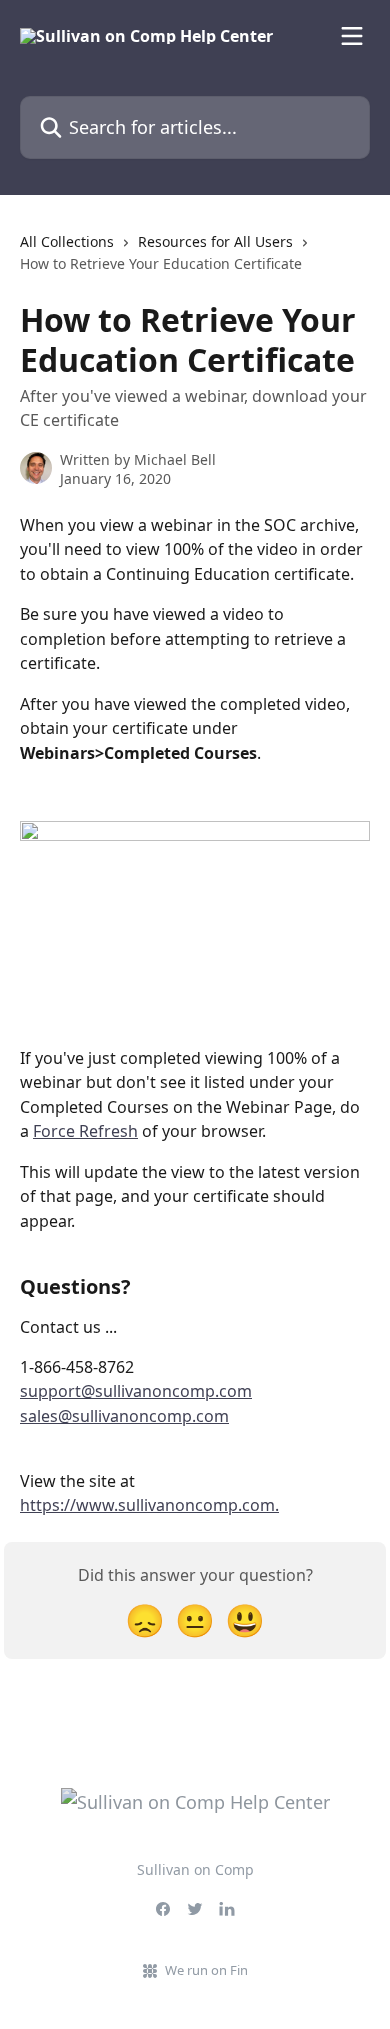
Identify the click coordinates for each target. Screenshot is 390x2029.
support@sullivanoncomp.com (136, 1391)
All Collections (67, 241)
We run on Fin (206, 1970)
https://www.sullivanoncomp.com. (149, 1505)
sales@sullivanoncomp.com (124, 1416)
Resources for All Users (215, 241)
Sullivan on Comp (195, 1869)
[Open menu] (352, 36)
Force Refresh (85, 1131)
